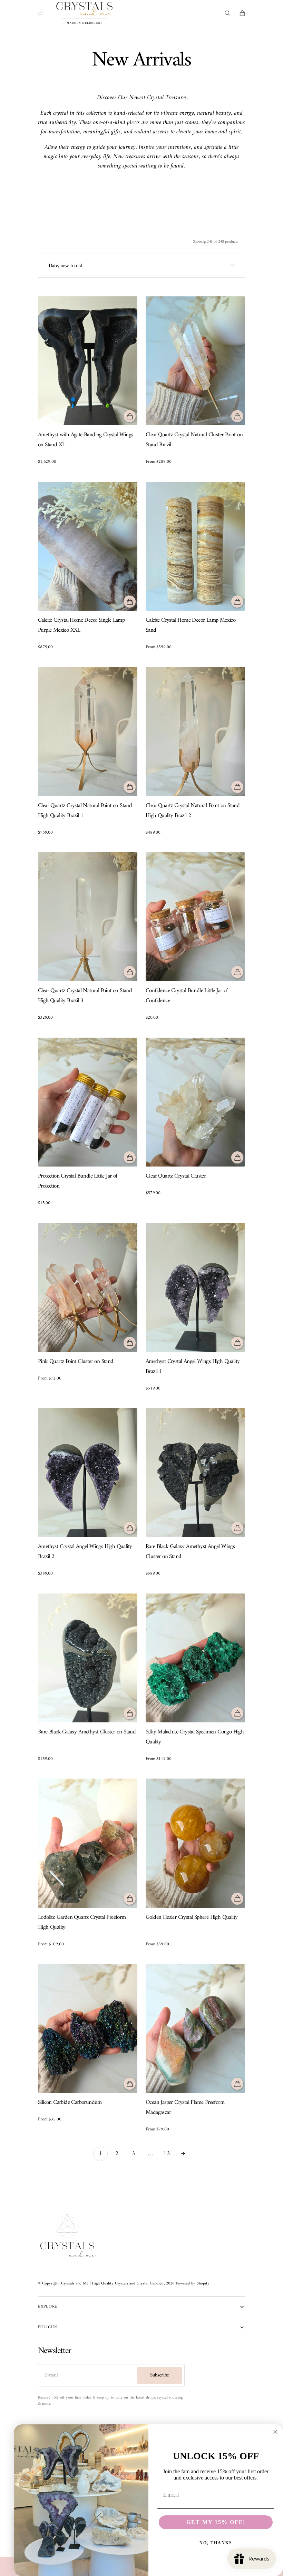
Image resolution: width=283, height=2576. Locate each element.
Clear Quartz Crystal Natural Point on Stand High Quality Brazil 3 (85, 996)
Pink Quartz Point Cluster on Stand (76, 1362)
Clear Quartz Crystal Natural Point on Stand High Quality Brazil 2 (193, 811)
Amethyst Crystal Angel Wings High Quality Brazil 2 (85, 1552)
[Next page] (183, 2154)
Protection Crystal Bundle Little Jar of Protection (78, 1181)
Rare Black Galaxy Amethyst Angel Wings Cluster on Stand (190, 1552)
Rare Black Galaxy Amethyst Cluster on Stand (87, 1732)
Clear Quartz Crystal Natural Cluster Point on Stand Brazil (194, 440)
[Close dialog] (275, 2432)
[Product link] (88, 381)
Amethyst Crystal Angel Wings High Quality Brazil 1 (193, 1367)
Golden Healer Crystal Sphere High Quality (192, 1918)
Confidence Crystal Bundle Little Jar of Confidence (187, 996)
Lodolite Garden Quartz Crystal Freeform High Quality (82, 1923)
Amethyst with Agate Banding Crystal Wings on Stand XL (85, 440)
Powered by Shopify (193, 2284)
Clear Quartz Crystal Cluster (176, 1176)
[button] (41, 13)
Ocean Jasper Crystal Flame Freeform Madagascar (185, 2108)
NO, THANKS (216, 2543)
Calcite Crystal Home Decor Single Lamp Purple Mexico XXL (81, 625)
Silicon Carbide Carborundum (70, 2103)
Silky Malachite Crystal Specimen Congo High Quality (195, 1737)
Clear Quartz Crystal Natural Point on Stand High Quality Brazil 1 (85, 811)
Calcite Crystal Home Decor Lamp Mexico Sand (191, 625)
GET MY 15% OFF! (216, 2522)
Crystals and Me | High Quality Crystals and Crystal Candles (113, 2284)
